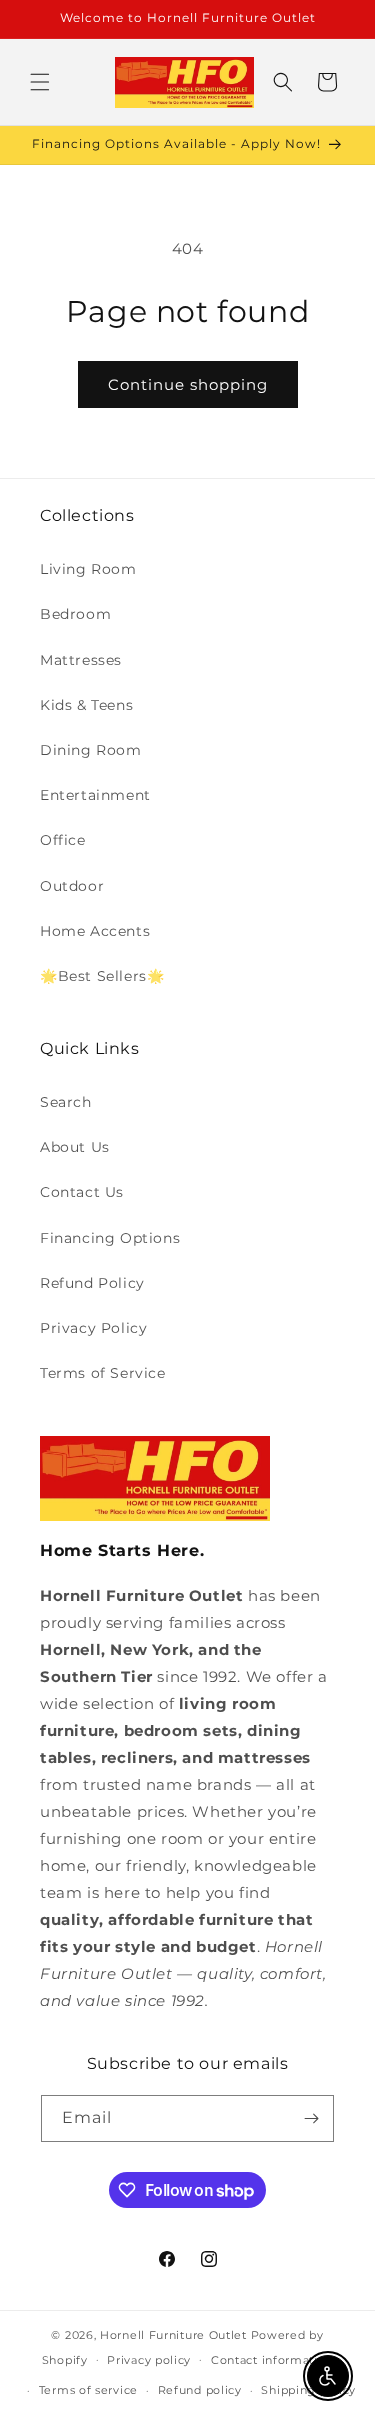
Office (63, 840)
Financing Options (110, 1238)
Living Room (88, 569)
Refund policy (200, 2390)
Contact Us (82, 1192)
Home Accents (95, 931)
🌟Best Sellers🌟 (102, 976)
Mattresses (81, 660)
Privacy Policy (93, 1328)
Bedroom (75, 614)
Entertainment (95, 795)
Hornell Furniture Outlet (173, 2335)
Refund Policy (92, 1283)
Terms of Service (103, 1373)
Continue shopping (188, 384)
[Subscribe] (311, 2118)
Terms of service (88, 2390)
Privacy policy (149, 2360)
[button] (40, 82)
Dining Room (91, 750)
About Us (75, 1147)
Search (66, 1102)
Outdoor (72, 886)
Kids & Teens (86, 705)
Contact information (272, 2360)
